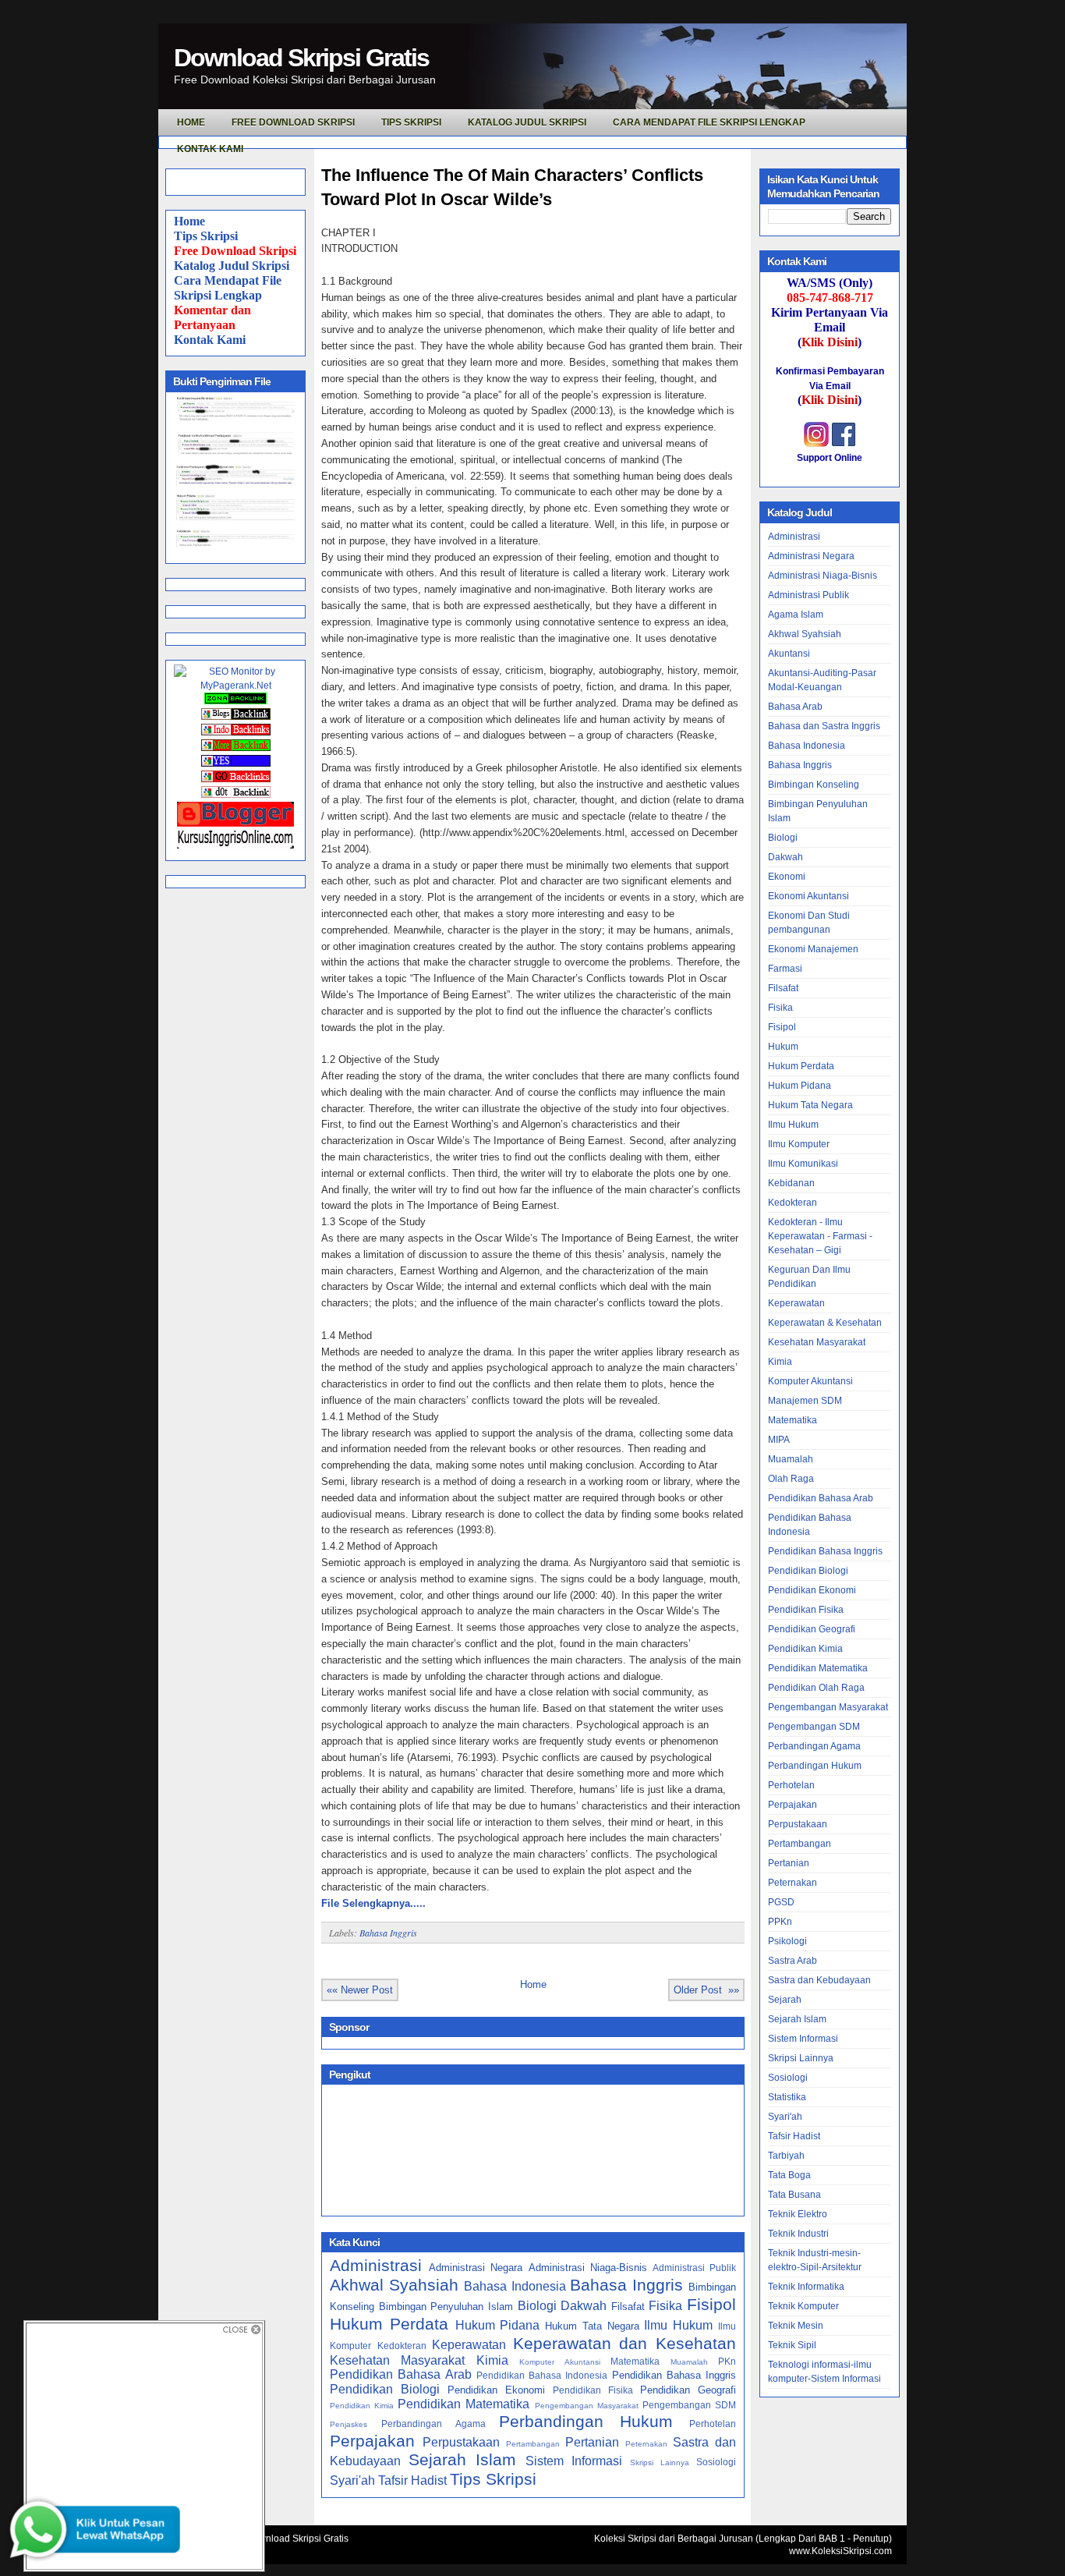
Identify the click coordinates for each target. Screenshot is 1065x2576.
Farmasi (785, 969)
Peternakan (646, 2444)
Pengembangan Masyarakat (587, 2406)
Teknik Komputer (803, 2306)
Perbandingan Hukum (586, 2421)
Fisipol (711, 2304)
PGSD (781, 1902)
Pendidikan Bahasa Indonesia (542, 2375)
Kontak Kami (210, 340)
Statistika (787, 2097)
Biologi (537, 2306)
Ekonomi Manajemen (813, 949)
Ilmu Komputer (799, 1144)
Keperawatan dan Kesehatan (624, 2343)
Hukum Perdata (389, 2324)
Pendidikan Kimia (362, 2406)
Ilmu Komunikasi (803, 1164)
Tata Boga (789, 2175)
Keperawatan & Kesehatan (825, 1323)
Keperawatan (469, 2345)
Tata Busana (794, 2195)
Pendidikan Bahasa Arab (401, 2374)
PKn (727, 2361)
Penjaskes (349, 2424)
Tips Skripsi (411, 122)
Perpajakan (372, 2441)
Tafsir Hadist (412, 2480)
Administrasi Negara (476, 2268)
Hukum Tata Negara (592, 2326)
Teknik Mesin (796, 2326)
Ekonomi (787, 877)
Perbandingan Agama (433, 2424)
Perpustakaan (461, 2442)
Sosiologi (716, 2462)
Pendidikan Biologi (385, 2389)
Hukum (783, 1047)
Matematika (635, 2361)
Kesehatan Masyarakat (397, 2360)
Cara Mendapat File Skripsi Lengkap (709, 122)
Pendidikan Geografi (688, 2390)
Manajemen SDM (805, 1401)
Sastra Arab (793, 1961)
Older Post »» (706, 1990)
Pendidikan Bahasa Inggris (674, 2375)
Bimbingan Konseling (814, 785)
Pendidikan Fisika (593, 2390)
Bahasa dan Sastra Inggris (824, 726)
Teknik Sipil (792, 2345)
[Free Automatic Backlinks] (235, 701)
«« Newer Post (360, 1990)
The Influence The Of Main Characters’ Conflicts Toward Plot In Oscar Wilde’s (512, 187)
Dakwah (584, 2306)
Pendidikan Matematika (464, 2404)
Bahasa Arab (795, 707)
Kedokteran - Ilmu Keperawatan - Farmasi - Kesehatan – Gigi (820, 1236)
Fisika (665, 2306)
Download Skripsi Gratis (301, 58)
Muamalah (689, 2362)
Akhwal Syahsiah (394, 2285)
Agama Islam (796, 615)
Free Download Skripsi (293, 122)
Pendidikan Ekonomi (496, 2390)
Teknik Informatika (806, 2287)
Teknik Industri (798, 2234)
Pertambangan (533, 2444)
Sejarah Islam (462, 2459)
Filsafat (628, 2307)
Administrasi (376, 2265)
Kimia (492, 2360)
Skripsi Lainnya (660, 2463)
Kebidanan (791, 1183)
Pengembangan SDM (689, 2405)
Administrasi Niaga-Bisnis (588, 2268)
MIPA (779, 1440)
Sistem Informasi (574, 2461)
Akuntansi (789, 654)
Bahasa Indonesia (515, 2286)
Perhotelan (713, 2424)
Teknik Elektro (798, 2214)
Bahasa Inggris (388, 1933)
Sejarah (785, 2000)
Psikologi (787, 1941)
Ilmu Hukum (678, 2325)
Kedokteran (402, 2346)
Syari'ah (352, 2480)
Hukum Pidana (498, 2325)
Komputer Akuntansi (559, 2362)
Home (189, 221)
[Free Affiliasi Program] (235, 845)
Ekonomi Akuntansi (808, 896)
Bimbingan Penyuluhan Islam (446, 2307)
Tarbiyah (786, 2156)
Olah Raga (791, 1479)
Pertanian (592, 2442)
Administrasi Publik (694, 2268)
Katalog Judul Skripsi (232, 266)
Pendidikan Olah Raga (816, 1688)
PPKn (780, 1922)
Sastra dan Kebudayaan (819, 1980)
